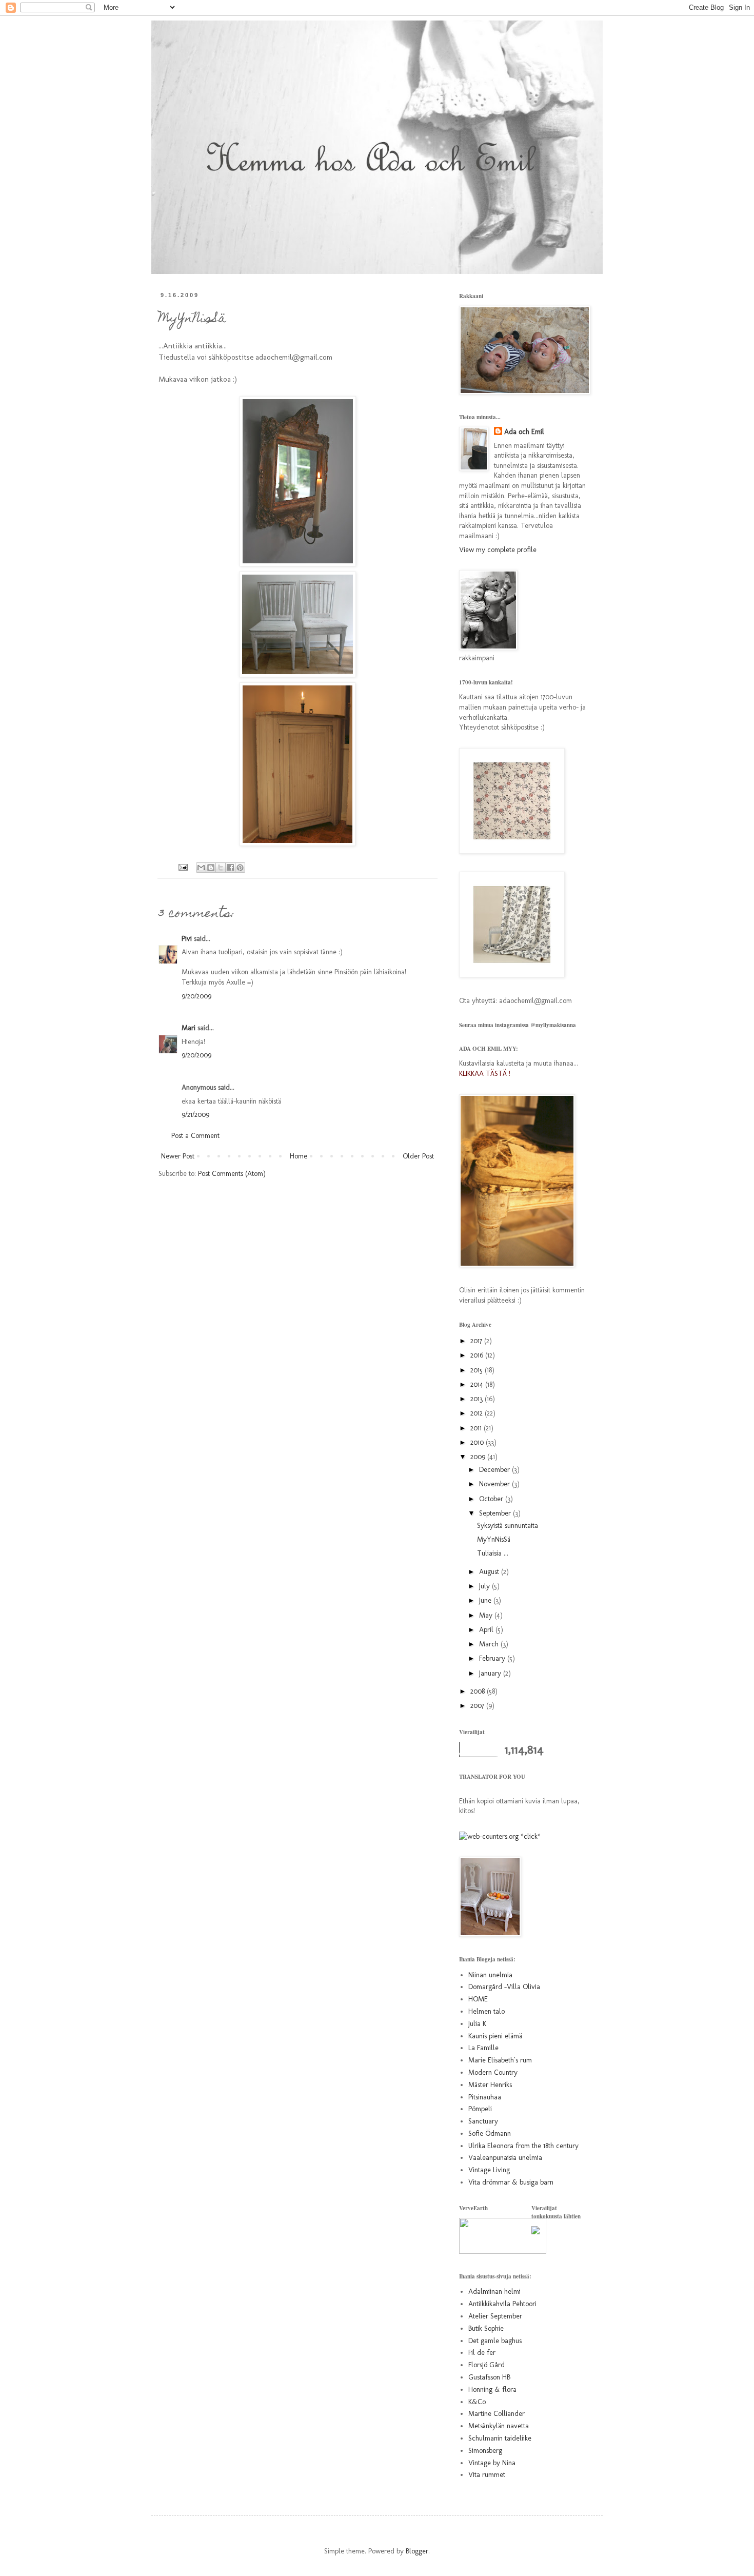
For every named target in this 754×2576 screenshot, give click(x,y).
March (490, 1644)
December (495, 1470)
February (493, 1658)
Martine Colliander (497, 2414)
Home (299, 1156)
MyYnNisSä (494, 1539)
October (492, 1499)
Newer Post (178, 1156)
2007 (478, 1706)
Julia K (477, 2024)
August (490, 1572)
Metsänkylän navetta (499, 2426)
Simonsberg (485, 2451)
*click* (530, 1836)
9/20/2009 (196, 996)
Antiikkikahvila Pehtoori (502, 2304)
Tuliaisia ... (493, 1553)
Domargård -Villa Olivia (504, 1987)
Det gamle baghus (495, 2341)
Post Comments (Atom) (232, 1174)
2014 (478, 1384)
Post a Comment (195, 1136)
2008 (479, 1691)
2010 (478, 1442)
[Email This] (201, 868)
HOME (478, 1999)
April (487, 1630)
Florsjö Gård (487, 2365)
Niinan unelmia (490, 1975)
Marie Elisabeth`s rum (500, 2060)
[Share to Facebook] (230, 868)
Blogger (417, 2551)
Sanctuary (483, 2121)
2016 (478, 1355)
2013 (478, 1399)
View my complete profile (498, 550)
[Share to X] (221, 868)
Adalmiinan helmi (494, 2292)
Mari (188, 1028)
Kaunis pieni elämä (495, 2036)
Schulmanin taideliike (500, 2438)
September (496, 1513)
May (487, 1615)
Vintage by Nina (492, 2463)
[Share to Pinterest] (240, 868)
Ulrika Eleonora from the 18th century (523, 2146)
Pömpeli (480, 2109)
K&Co (477, 2402)
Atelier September (495, 2316)
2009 (479, 1457)
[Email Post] (183, 866)
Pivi (187, 939)
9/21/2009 (195, 1115)
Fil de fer (482, 2353)
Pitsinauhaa (485, 2097)
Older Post (418, 1156)
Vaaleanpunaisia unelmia (505, 2158)
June (486, 1600)
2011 (477, 1428)
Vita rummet (487, 2475)
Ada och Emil (524, 432)
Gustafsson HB (489, 2377)
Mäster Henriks (490, 2085)
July (485, 1586)
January (491, 1673)
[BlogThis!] (211, 868)
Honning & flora (492, 2390)
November (495, 1484)
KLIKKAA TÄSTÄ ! (485, 1074)
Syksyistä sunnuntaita (508, 1526)
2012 (478, 1413)
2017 (477, 1341)
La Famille (483, 2048)
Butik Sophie (486, 2328)
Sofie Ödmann (490, 2133)
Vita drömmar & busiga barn (511, 2182)
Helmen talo (487, 2011)
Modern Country (493, 2072)
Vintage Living (489, 2170)
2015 (478, 1370)
